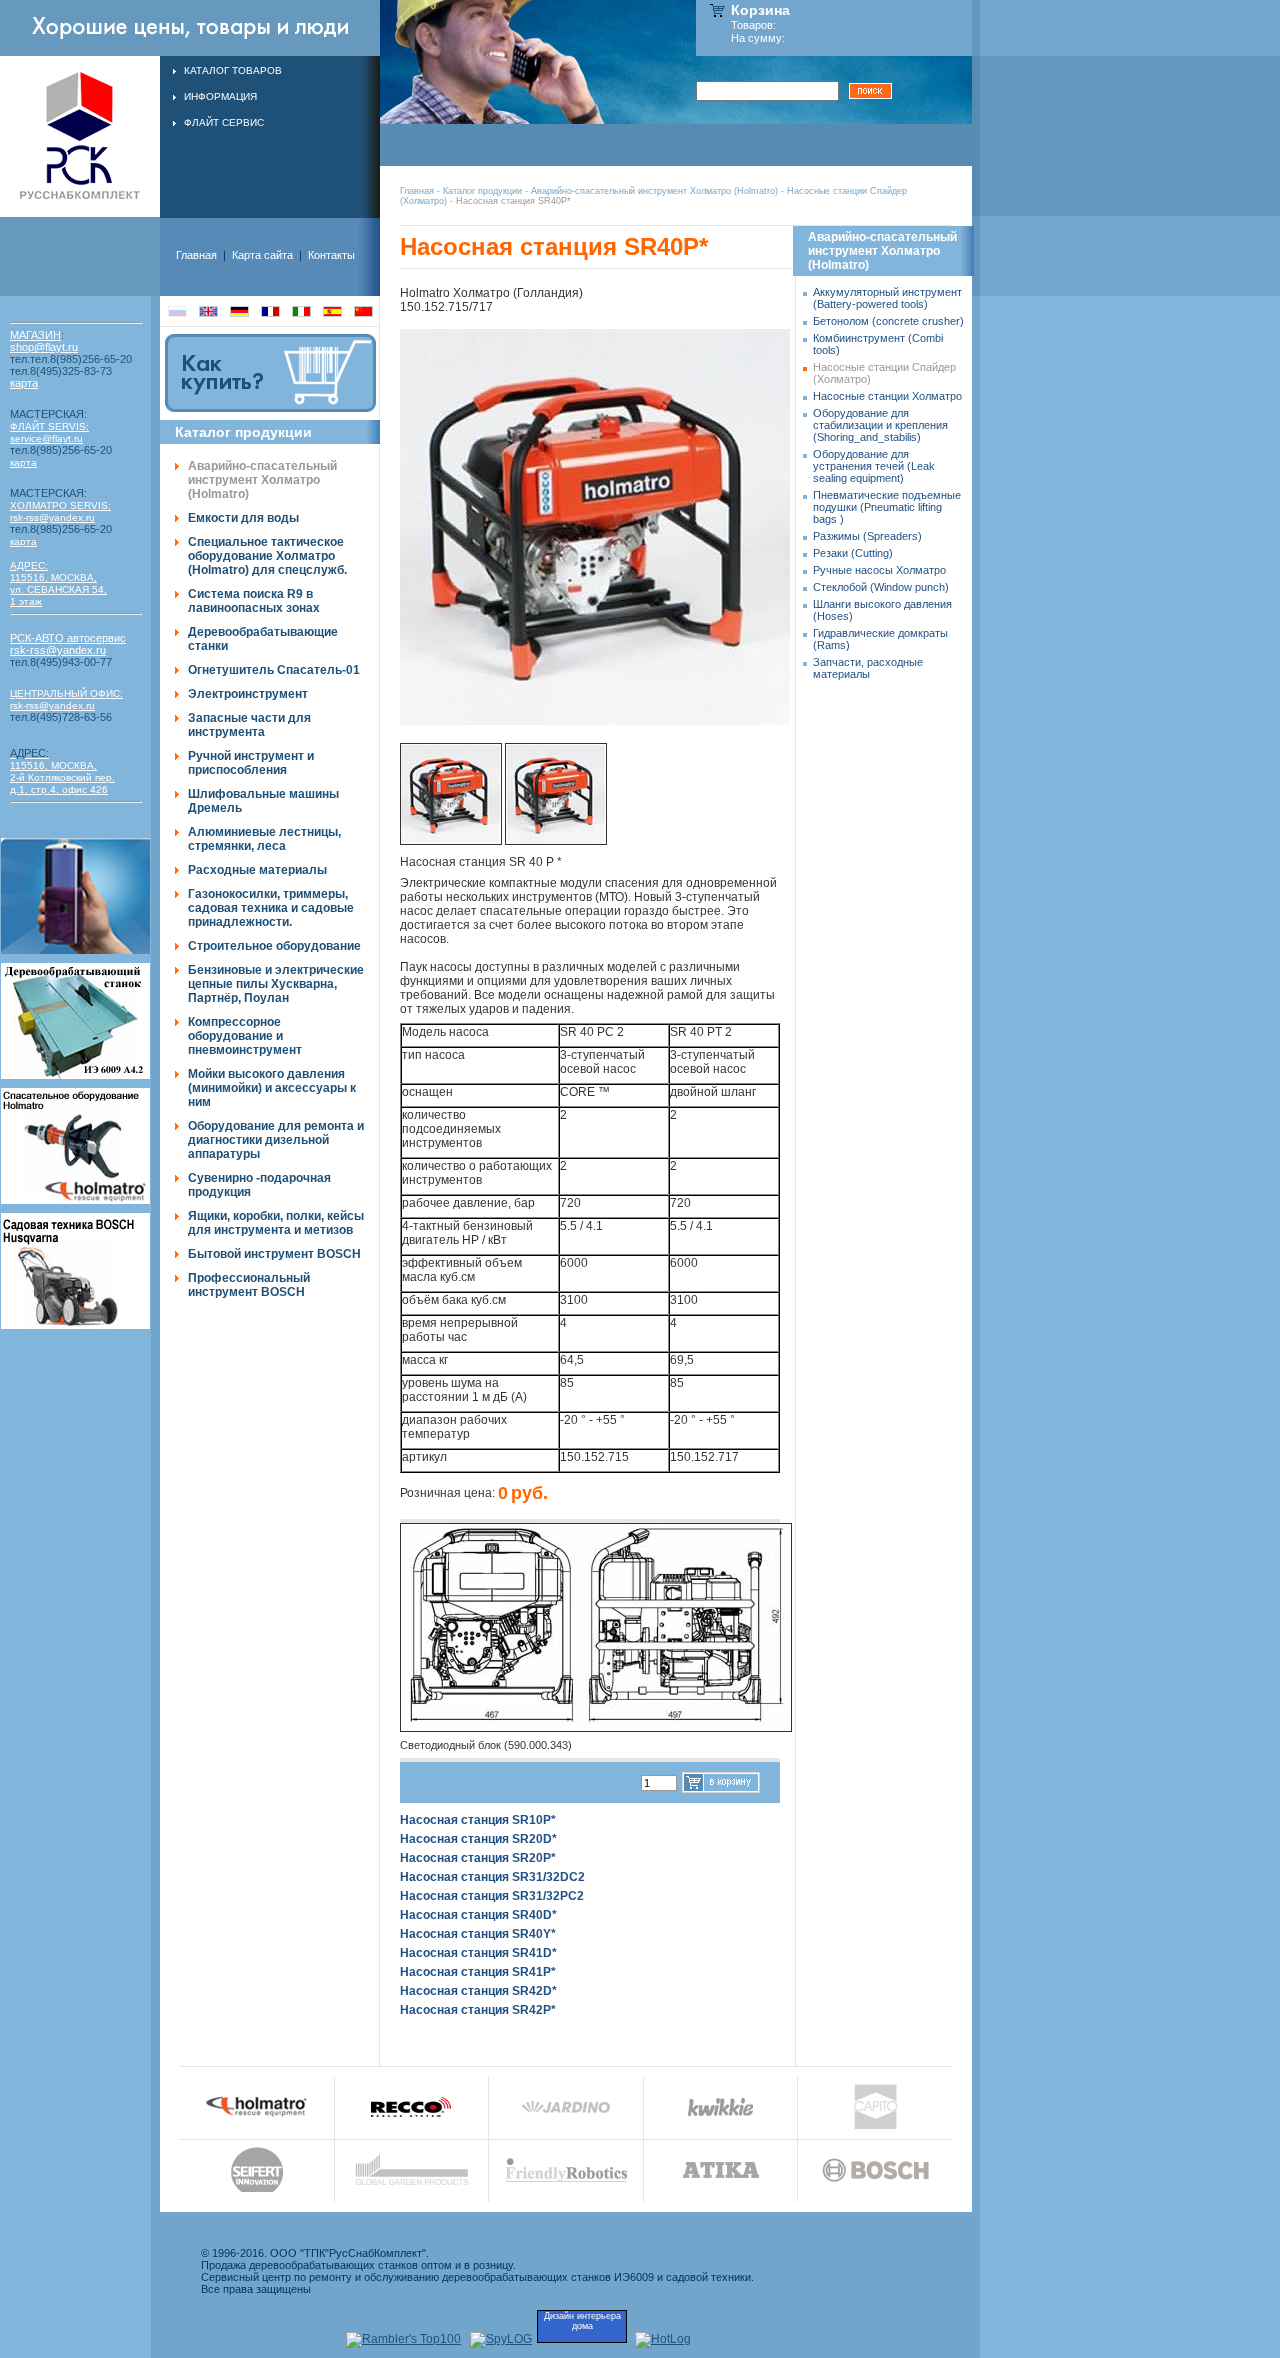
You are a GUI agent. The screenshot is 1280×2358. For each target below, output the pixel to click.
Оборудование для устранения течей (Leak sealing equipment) (874, 466)
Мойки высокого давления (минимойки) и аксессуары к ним (272, 1088)
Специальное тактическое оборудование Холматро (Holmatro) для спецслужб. (267, 556)
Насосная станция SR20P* (478, 1858)
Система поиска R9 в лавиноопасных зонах (254, 601)
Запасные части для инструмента (249, 725)
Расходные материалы (257, 870)
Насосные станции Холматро (887, 396)
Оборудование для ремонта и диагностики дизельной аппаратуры (276, 1140)
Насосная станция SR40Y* (478, 1934)
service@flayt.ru (46, 438)
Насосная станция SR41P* (478, 1972)
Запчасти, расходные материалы (868, 668)
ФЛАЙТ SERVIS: (49, 426)
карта (24, 383)
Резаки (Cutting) (853, 553)
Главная (417, 191)
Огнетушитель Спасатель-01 (274, 670)
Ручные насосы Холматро (879, 570)
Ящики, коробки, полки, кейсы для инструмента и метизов (276, 1223)
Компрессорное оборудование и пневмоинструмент (245, 1036)
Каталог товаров (233, 70)
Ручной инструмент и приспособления (251, 763)
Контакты (331, 255)
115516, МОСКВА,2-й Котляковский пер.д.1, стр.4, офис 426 (62, 771)
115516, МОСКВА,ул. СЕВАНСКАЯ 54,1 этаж (58, 589)
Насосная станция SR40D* (478, 1915)
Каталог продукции (482, 191)
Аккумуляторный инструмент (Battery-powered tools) (887, 298)
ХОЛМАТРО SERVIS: (60, 505)
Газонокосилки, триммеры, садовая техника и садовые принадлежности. (271, 908)
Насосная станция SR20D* (478, 1839)
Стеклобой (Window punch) (881, 587)
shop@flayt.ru (44, 347)
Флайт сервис (224, 122)
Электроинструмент (248, 694)
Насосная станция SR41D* (478, 1953)
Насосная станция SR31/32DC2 (492, 1877)
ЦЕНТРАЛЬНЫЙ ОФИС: (66, 693)
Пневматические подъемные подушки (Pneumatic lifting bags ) (887, 507)
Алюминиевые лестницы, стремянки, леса (264, 839)
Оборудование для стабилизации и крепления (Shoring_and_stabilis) (880, 425)
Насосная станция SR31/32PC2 (492, 1896)
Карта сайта (262, 255)
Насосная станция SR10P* (478, 1820)
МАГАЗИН (35, 335)
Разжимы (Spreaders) (867, 536)
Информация (220, 96)
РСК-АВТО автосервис (68, 638)
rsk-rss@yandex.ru (52, 517)
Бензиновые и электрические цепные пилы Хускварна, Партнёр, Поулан (276, 984)
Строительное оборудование (274, 946)
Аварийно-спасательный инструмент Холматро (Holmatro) (654, 191)
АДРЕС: (29, 565)
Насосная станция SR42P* (478, 2010)
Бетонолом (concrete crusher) (888, 321)
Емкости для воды (243, 518)
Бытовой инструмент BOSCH (274, 1254)
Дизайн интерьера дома (582, 2321)
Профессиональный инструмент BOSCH (249, 1285)
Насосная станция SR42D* (478, 1991)
